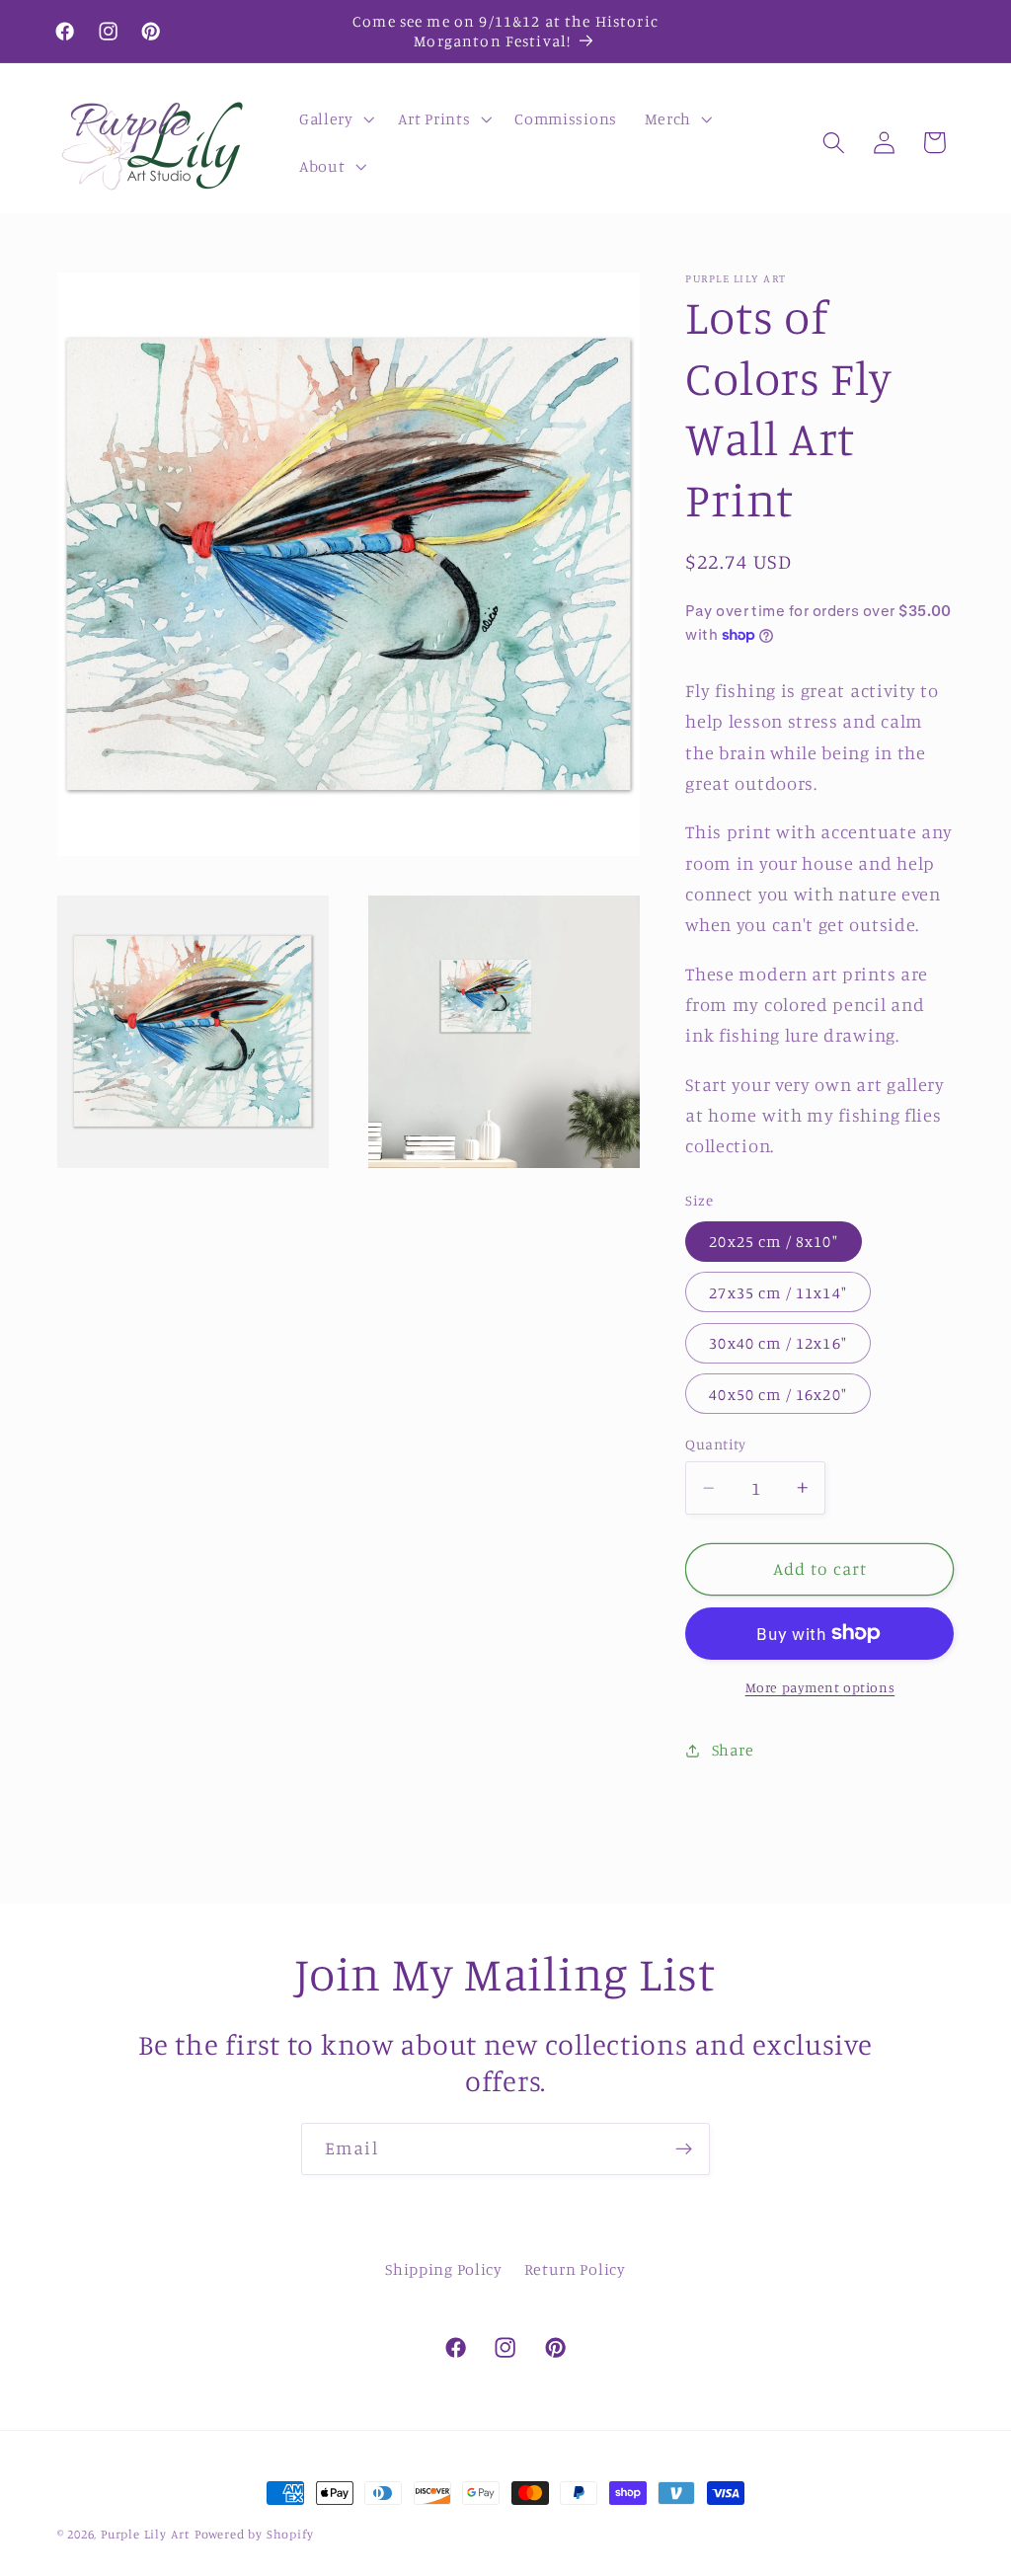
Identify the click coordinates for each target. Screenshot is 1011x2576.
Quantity (715, 1444)
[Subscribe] (684, 2149)
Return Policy (575, 2269)
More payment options (820, 1687)
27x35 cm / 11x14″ (778, 1292)
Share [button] (733, 1750)
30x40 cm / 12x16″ (778, 1343)
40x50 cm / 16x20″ (778, 1394)
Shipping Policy (443, 2269)
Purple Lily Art (146, 2534)
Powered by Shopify (254, 2534)
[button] (335, 118)
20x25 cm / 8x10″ (773, 1241)
